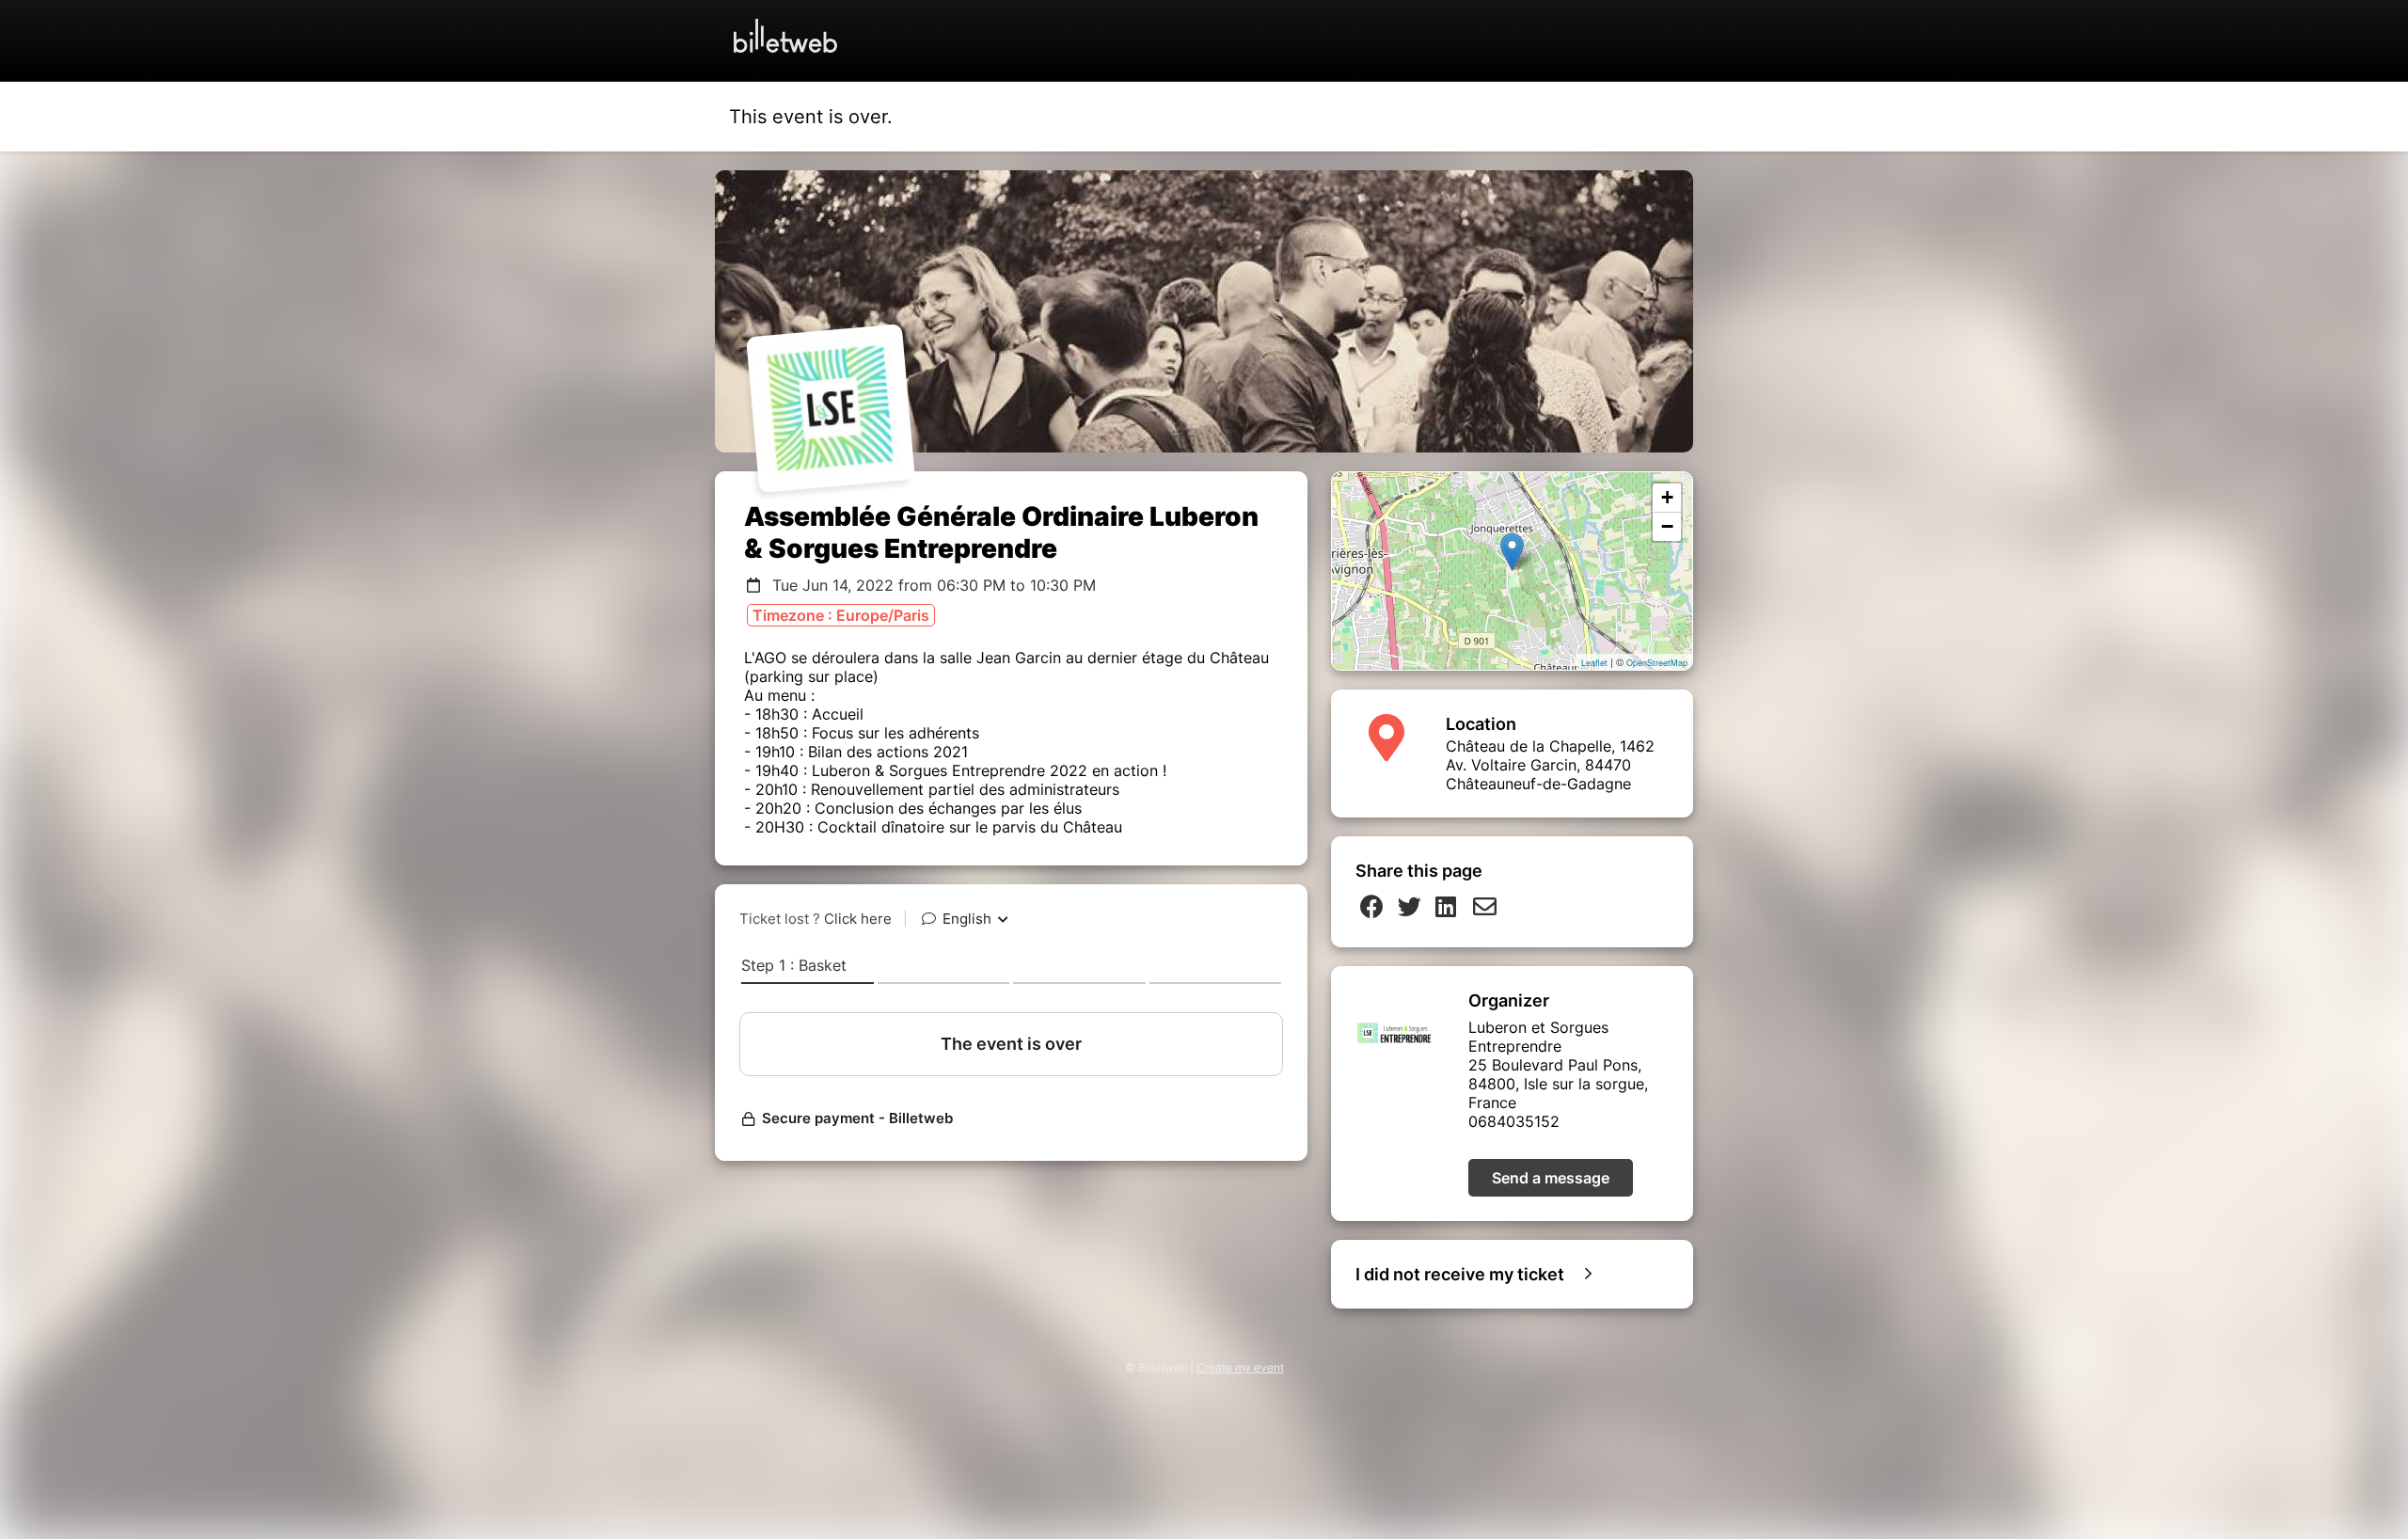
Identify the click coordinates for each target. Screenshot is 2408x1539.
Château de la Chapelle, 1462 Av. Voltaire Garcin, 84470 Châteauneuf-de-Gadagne (1550, 765)
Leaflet (1594, 663)
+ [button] (1667, 497)
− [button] (1667, 526)
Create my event (1240, 1367)
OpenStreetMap (1657, 663)
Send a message (1551, 1178)
